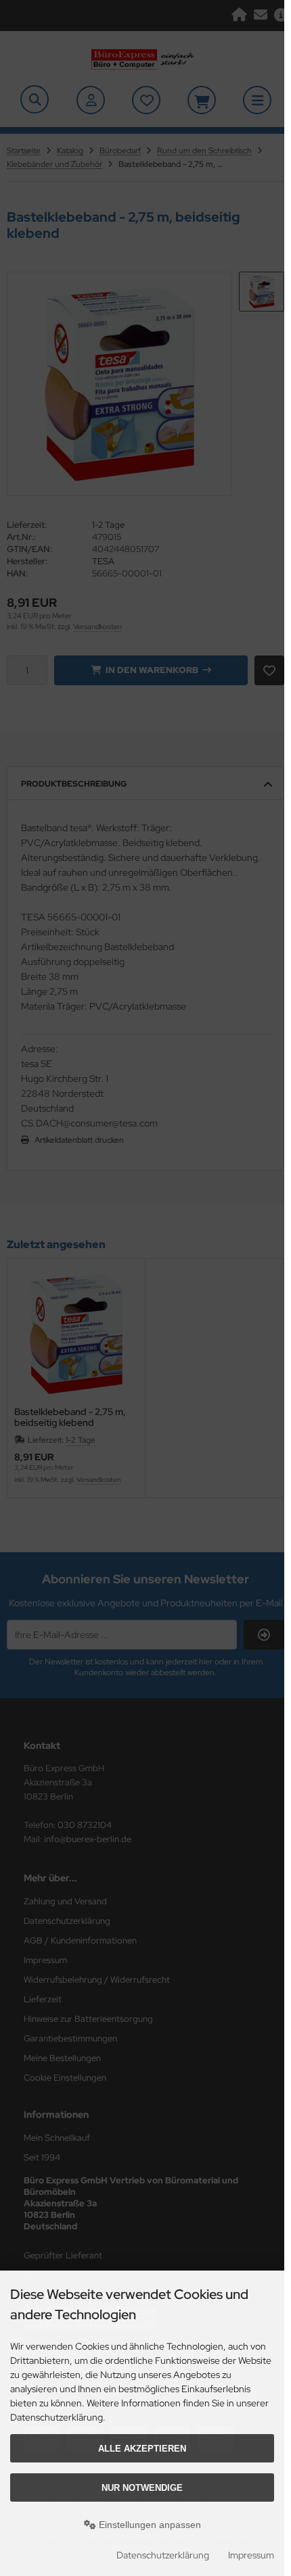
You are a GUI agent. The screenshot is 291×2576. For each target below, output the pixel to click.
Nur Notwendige (142, 2488)
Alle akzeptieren (142, 2449)
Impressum (251, 2555)
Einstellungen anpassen (149, 2525)
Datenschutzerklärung (163, 2555)
